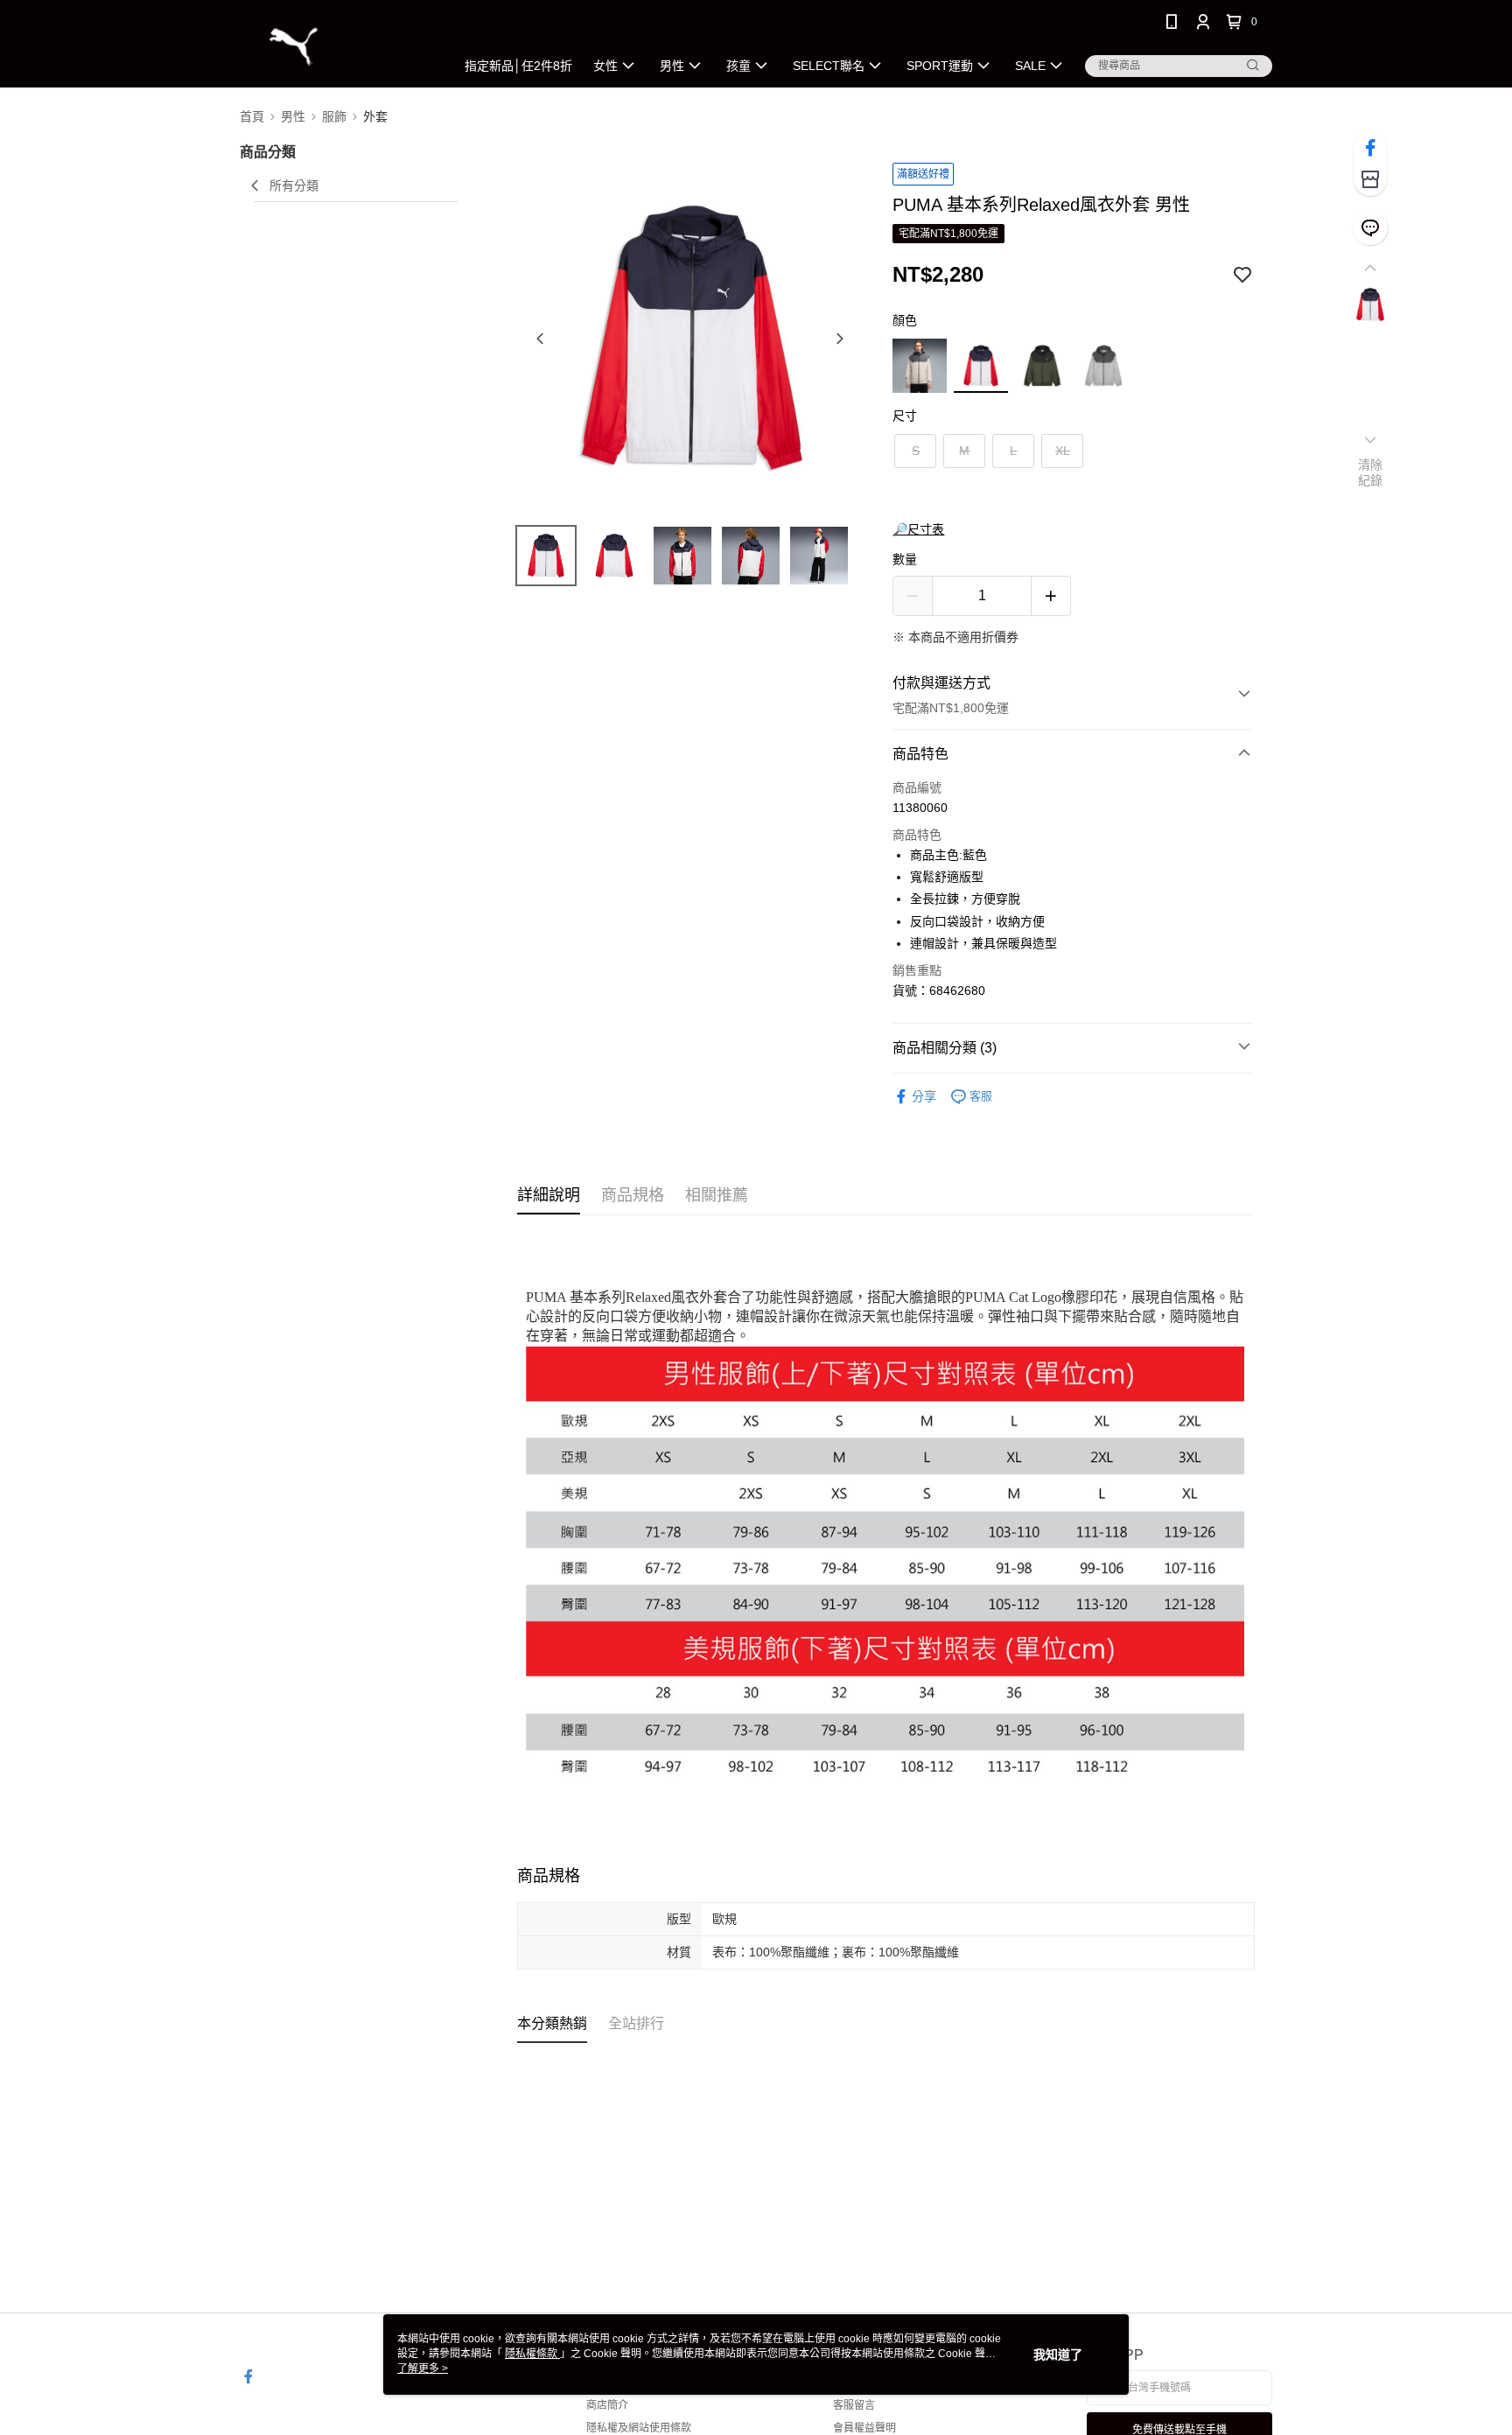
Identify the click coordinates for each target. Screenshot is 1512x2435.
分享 (924, 1096)
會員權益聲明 (864, 2428)
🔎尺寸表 (918, 529)
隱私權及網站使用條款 (639, 2428)
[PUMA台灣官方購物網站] (337, 46)
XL (1063, 451)
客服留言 (854, 2405)
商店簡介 (607, 2405)
